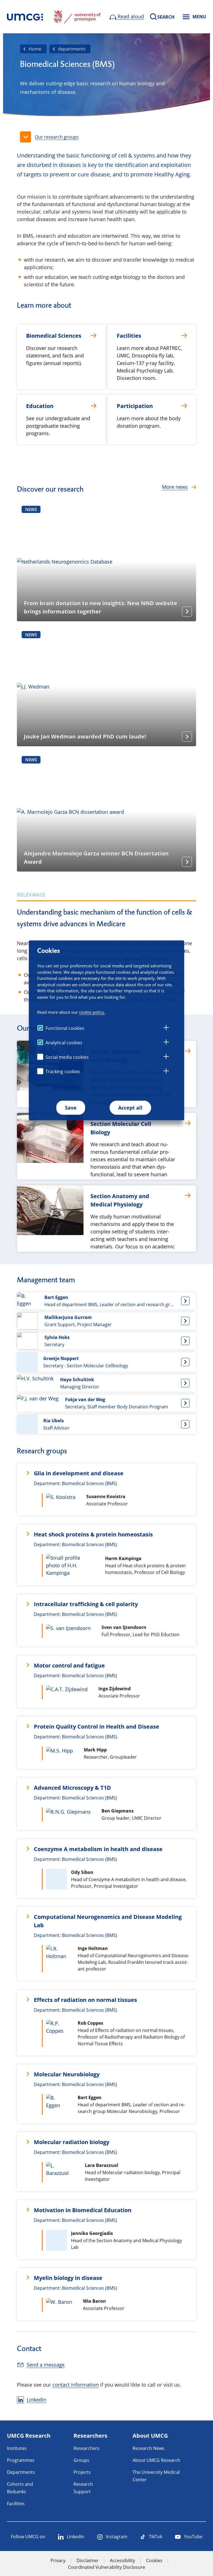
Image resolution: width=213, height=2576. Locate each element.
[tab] (166, 1028)
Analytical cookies (64, 1043)
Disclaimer (88, 2560)
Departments (21, 2472)
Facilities (16, 2504)
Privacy (58, 2560)
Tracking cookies (63, 1072)
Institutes (17, 2448)
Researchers (87, 2448)
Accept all (130, 1108)
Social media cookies (67, 1057)
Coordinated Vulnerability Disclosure (106, 2567)
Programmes (21, 2460)
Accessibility (122, 2560)
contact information (76, 2385)
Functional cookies (65, 1028)
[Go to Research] (25, 17)
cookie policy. (92, 1012)
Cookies (154, 2560)
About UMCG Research (156, 2460)
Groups (81, 2460)
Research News (149, 2448)
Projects (82, 2472)
